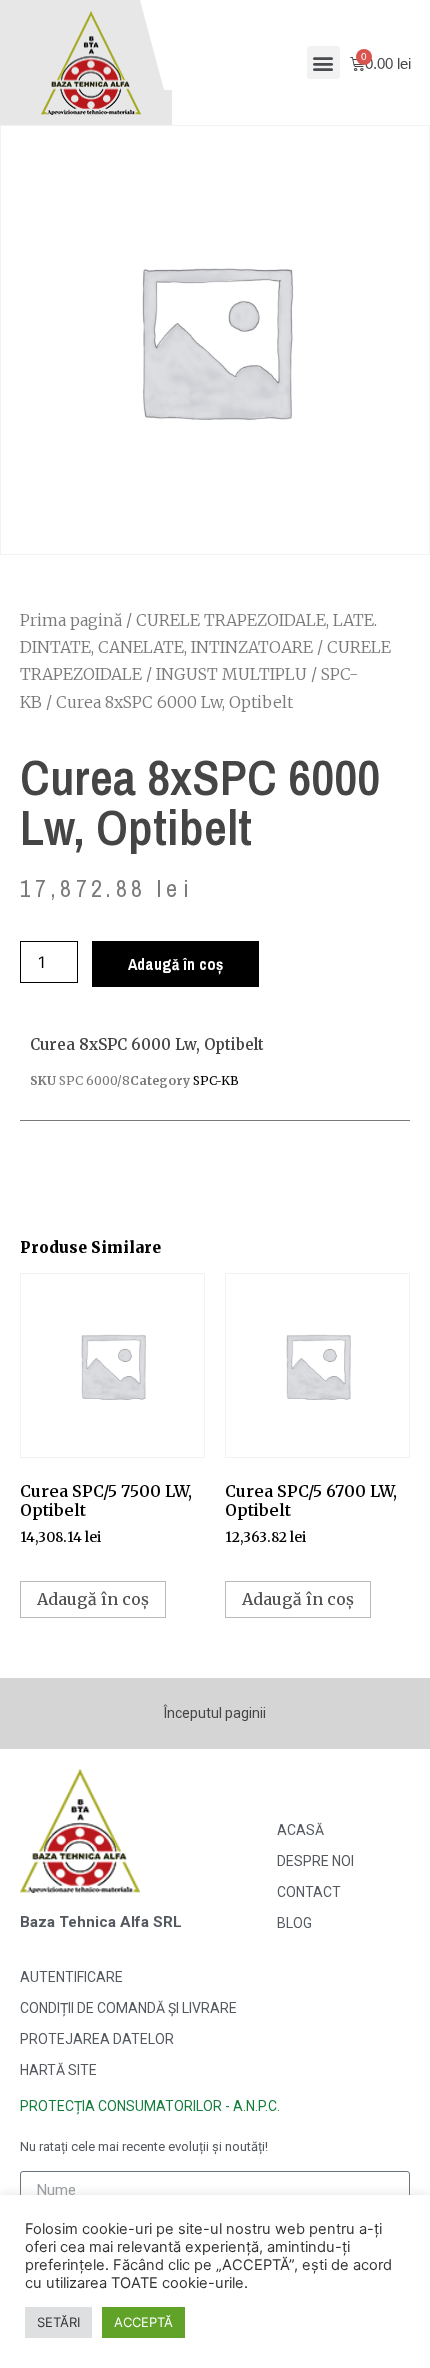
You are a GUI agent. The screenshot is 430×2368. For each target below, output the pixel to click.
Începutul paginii (215, 1713)
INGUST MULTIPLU (231, 674)
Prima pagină (71, 620)
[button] (323, 62)
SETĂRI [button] (58, 2322)
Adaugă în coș (175, 964)
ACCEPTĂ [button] (143, 2322)
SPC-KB (216, 1080)
